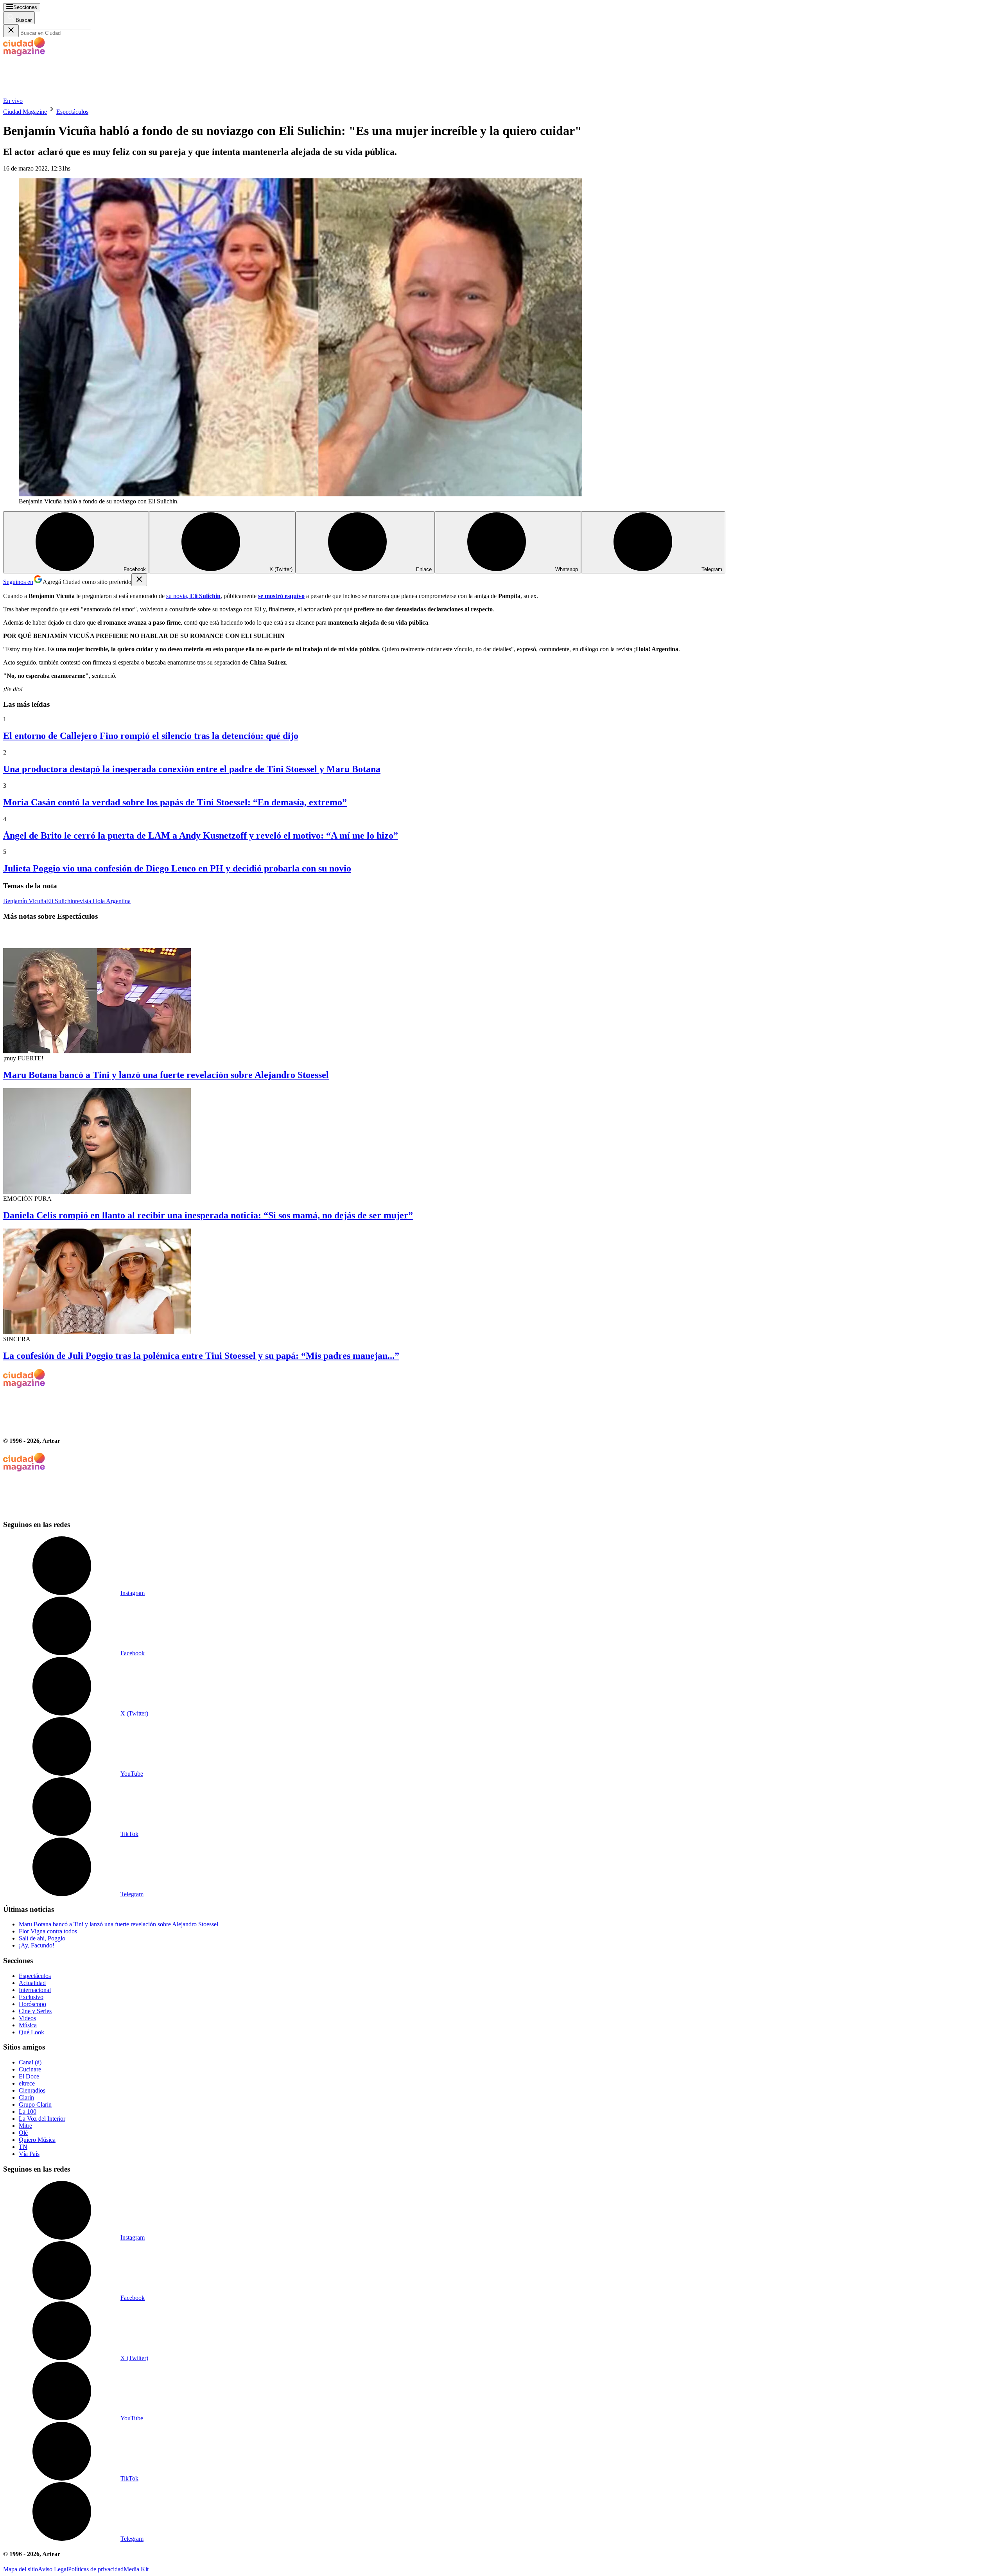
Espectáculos (72, 112)
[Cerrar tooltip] (139, 580)
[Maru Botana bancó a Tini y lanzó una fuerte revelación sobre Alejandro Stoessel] (500, 991)
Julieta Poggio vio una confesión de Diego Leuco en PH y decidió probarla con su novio (177, 868)
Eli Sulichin (61, 901)
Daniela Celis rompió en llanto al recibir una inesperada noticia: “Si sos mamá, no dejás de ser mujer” (208, 1215)
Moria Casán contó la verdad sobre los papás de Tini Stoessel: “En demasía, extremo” (175, 802)
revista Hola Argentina (103, 901)
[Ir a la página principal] (62, 94)
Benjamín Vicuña (25, 901)
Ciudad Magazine (25, 112)
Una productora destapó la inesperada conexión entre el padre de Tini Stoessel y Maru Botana (192, 769)
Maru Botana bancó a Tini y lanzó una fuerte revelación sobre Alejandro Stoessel (166, 1075)
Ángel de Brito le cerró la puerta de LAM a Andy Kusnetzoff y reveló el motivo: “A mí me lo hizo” (201, 835)
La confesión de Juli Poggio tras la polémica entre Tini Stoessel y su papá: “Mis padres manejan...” (201, 1356)
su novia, (193, 596)
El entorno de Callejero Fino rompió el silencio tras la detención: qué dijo (151, 736)
